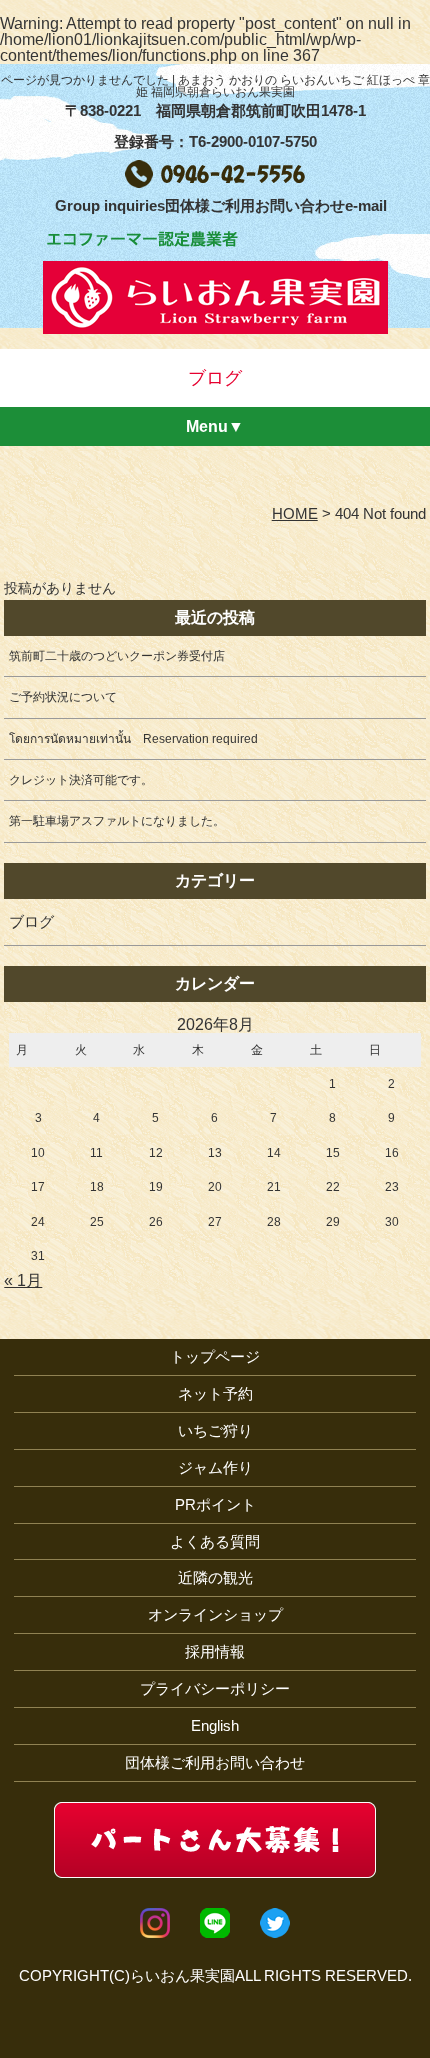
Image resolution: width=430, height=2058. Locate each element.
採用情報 (215, 1651)
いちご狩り (215, 1430)
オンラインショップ (215, 1614)
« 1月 (23, 1280)
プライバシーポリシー (215, 1688)
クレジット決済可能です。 (81, 780)
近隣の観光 (215, 1577)
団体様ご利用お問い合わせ (215, 1762)
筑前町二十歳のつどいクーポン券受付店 (117, 656)
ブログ (31, 921)
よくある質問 (215, 1541)
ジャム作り (215, 1467)
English (215, 1725)
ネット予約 (215, 1393)
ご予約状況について (63, 697)
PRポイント (215, 1504)
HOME (295, 513)
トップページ (215, 1356)
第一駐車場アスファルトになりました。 (117, 821)
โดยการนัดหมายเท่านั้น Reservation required (133, 739)
